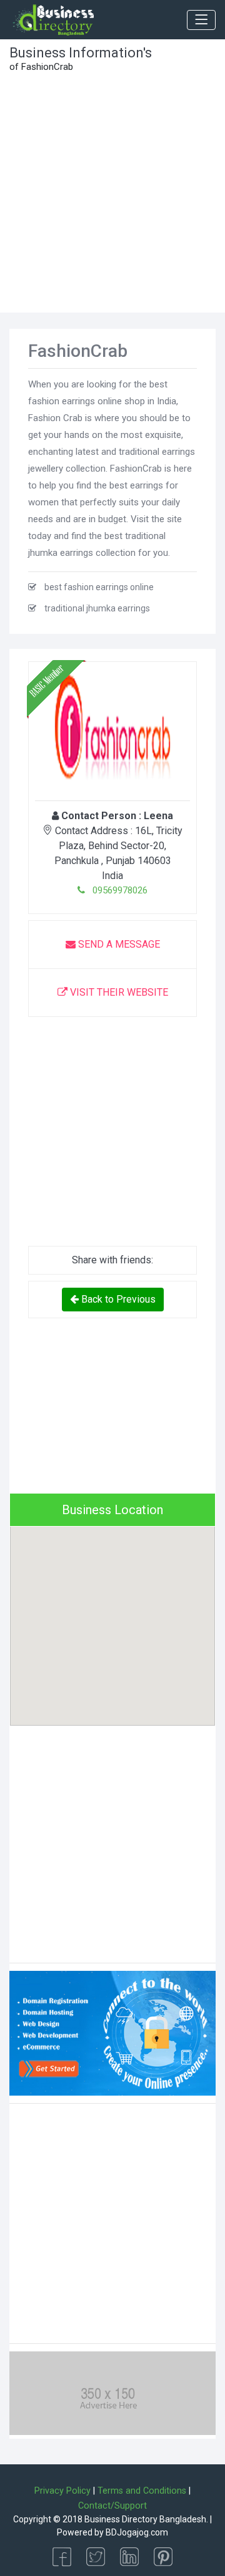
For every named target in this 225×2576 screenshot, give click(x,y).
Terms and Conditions (142, 2491)
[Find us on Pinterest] (163, 2556)
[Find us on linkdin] (129, 2556)
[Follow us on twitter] (96, 2556)
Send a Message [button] (118, 944)
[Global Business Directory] (53, 20)
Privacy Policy (62, 2491)
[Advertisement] (112, 194)
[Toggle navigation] (201, 20)
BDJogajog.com (137, 2532)
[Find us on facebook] (62, 2556)
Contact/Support (112, 2506)
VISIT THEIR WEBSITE (118, 992)
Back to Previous (117, 1299)
